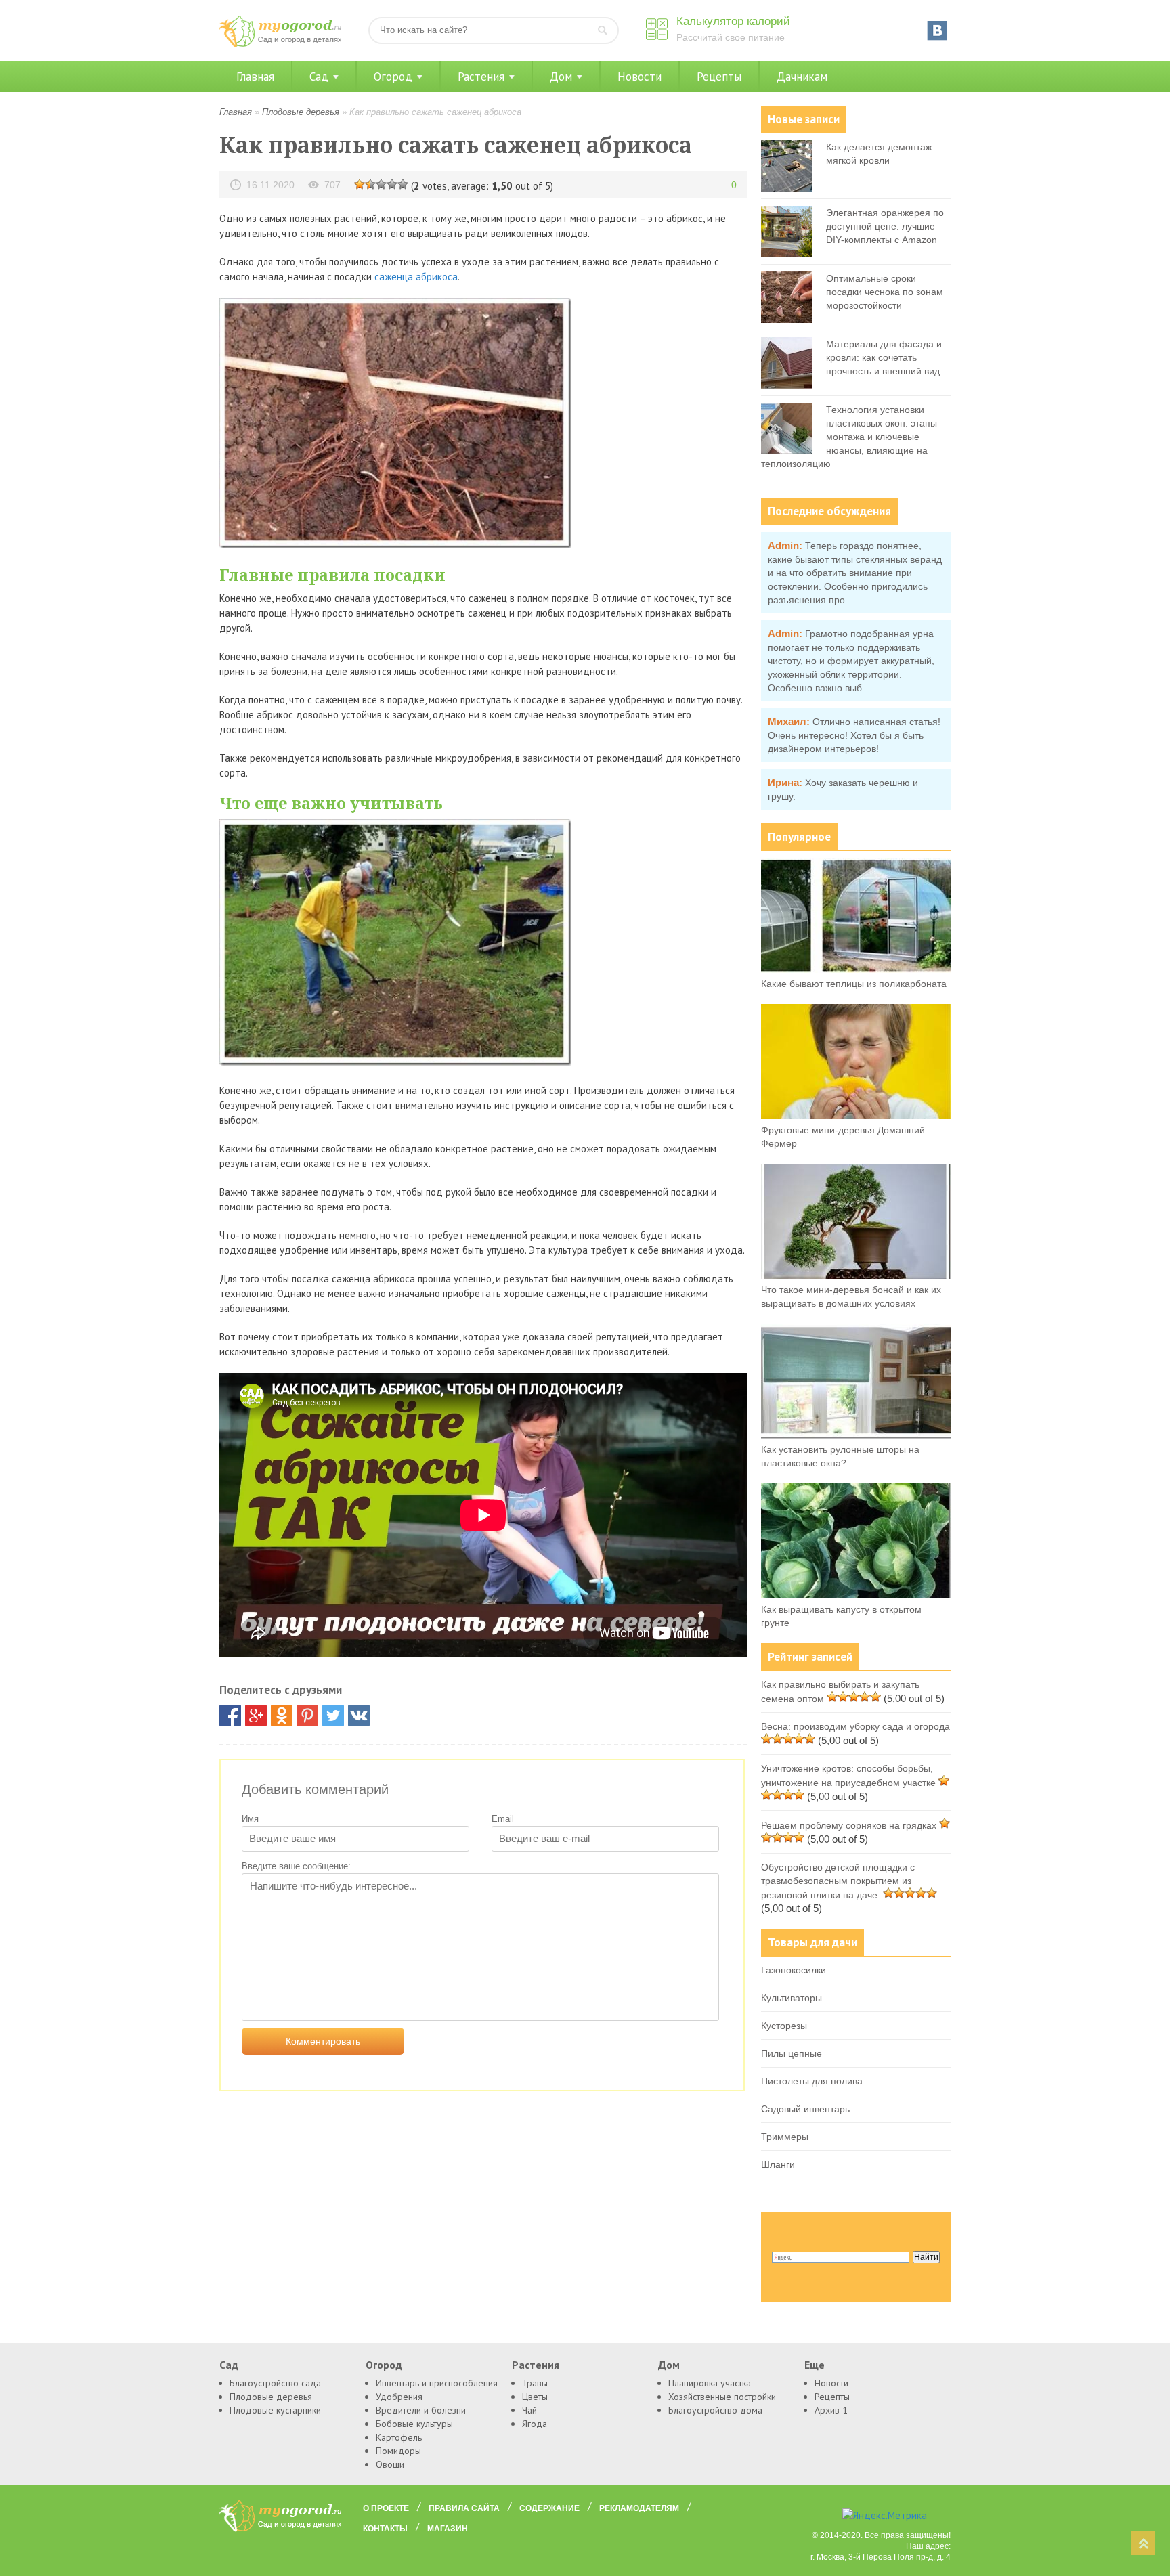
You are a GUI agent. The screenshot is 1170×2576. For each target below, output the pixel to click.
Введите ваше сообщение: (296, 1866)
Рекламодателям (639, 2508)
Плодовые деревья (301, 112)
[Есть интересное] (381, 183)
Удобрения (399, 2397)
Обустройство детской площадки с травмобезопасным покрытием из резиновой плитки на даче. (838, 1881)
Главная (255, 77)
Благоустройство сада (275, 2383)
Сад (319, 77)
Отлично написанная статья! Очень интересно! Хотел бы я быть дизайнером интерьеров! (854, 735)
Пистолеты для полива (812, 2081)
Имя (250, 1819)
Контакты (385, 2529)
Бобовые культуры (414, 2424)
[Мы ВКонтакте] (937, 30)
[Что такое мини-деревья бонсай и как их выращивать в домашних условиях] (856, 1275)
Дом (561, 77)
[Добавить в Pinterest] (307, 1716)
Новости (640, 77)
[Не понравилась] (360, 183)
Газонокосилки (794, 1970)
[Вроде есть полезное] (370, 183)
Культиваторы (792, 1998)
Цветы (535, 2397)
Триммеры (785, 2137)
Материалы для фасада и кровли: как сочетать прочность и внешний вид (884, 357)
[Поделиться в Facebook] (230, 1716)
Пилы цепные (792, 2053)
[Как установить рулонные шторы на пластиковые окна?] (856, 1435)
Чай (529, 2410)
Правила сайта (464, 2508)
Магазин (448, 2529)
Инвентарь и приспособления (437, 2383)
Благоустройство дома (715, 2410)
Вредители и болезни (421, 2410)
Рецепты (719, 77)
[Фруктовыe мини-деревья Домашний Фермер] (856, 1116)
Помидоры (398, 2451)
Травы (535, 2383)
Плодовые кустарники (275, 2410)
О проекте (386, 2508)
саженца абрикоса (416, 277)
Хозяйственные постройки (722, 2397)
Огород (393, 77)
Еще (815, 2365)
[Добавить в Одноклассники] (282, 1716)
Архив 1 (831, 2410)
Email (503, 1819)
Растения (481, 77)
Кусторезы (784, 2026)
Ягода (535, 2424)
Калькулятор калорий (733, 21)
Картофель (399, 2437)
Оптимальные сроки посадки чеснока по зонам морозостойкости (885, 292)
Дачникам (802, 77)
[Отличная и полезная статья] (403, 183)
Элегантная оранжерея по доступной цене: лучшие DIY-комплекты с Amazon (885, 226)
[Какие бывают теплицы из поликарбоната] (856, 969)
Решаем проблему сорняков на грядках (849, 1825)
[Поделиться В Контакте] (359, 1716)
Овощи (390, 2464)
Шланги (778, 2164)
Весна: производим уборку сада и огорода (855, 1726)
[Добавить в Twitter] (333, 1716)
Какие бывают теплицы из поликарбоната (854, 984)
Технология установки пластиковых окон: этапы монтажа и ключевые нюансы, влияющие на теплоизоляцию (849, 437)
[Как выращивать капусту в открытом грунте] (856, 1595)
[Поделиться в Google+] (256, 1716)
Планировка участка (710, 2383)
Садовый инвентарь (805, 2109)
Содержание (549, 2508)
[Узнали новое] (392, 183)
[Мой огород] (280, 44)
